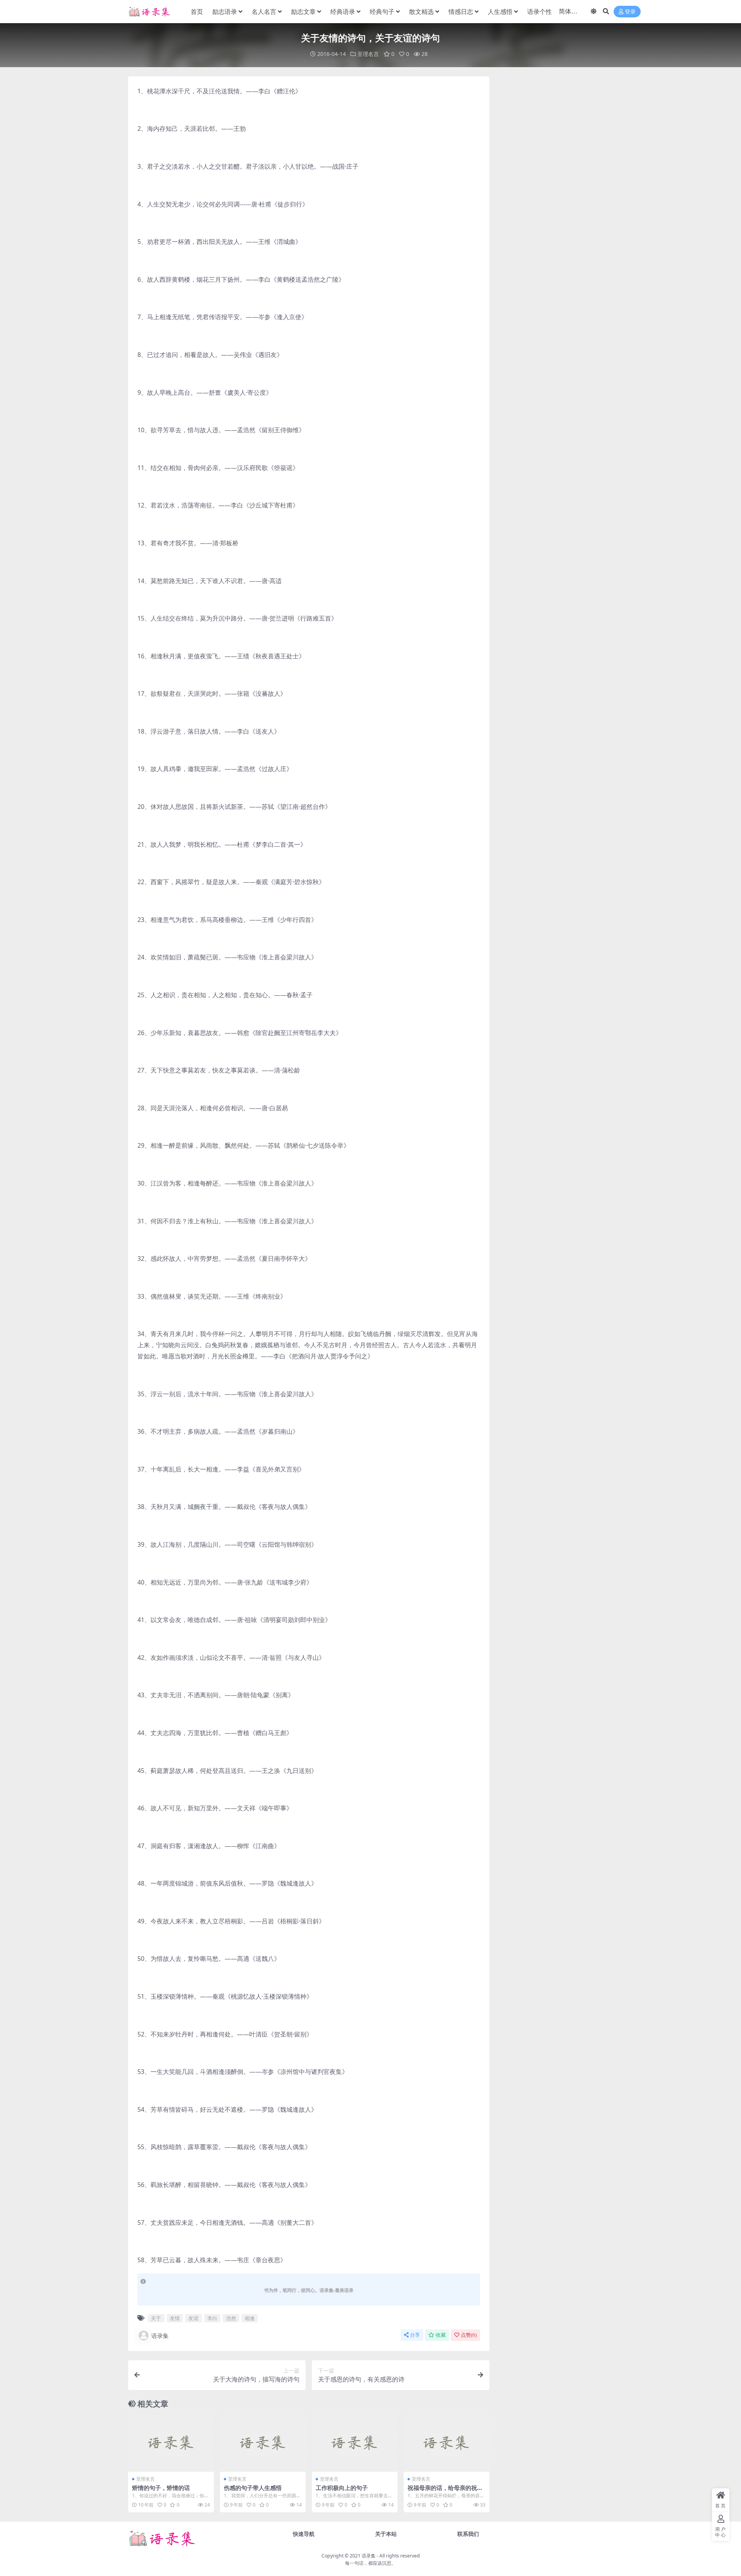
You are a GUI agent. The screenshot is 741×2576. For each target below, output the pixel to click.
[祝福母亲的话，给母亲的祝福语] (447, 2443)
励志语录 (225, 12)
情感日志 (461, 12)
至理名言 (368, 54)
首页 (197, 12)
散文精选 (421, 12)
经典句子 (382, 12)
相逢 (250, 2318)
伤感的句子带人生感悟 (253, 2488)
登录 (630, 12)
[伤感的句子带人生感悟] (263, 2443)
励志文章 (303, 12)
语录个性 (540, 12)
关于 (156, 2318)
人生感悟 (500, 12)
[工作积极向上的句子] (355, 2443)
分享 (415, 2335)
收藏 (441, 2335)
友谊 (193, 2318)
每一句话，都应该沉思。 (370, 2563)
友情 (175, 2318)
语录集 (160, 2336)
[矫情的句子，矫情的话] (171, 2443)
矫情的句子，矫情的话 (161, 2488)
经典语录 (343, 12)
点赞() (469, 2335)
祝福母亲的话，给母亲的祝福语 (445, 2491)
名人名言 (264, 12)
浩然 (231, 2318)
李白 (212, 2318)
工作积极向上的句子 (342, 2488)
